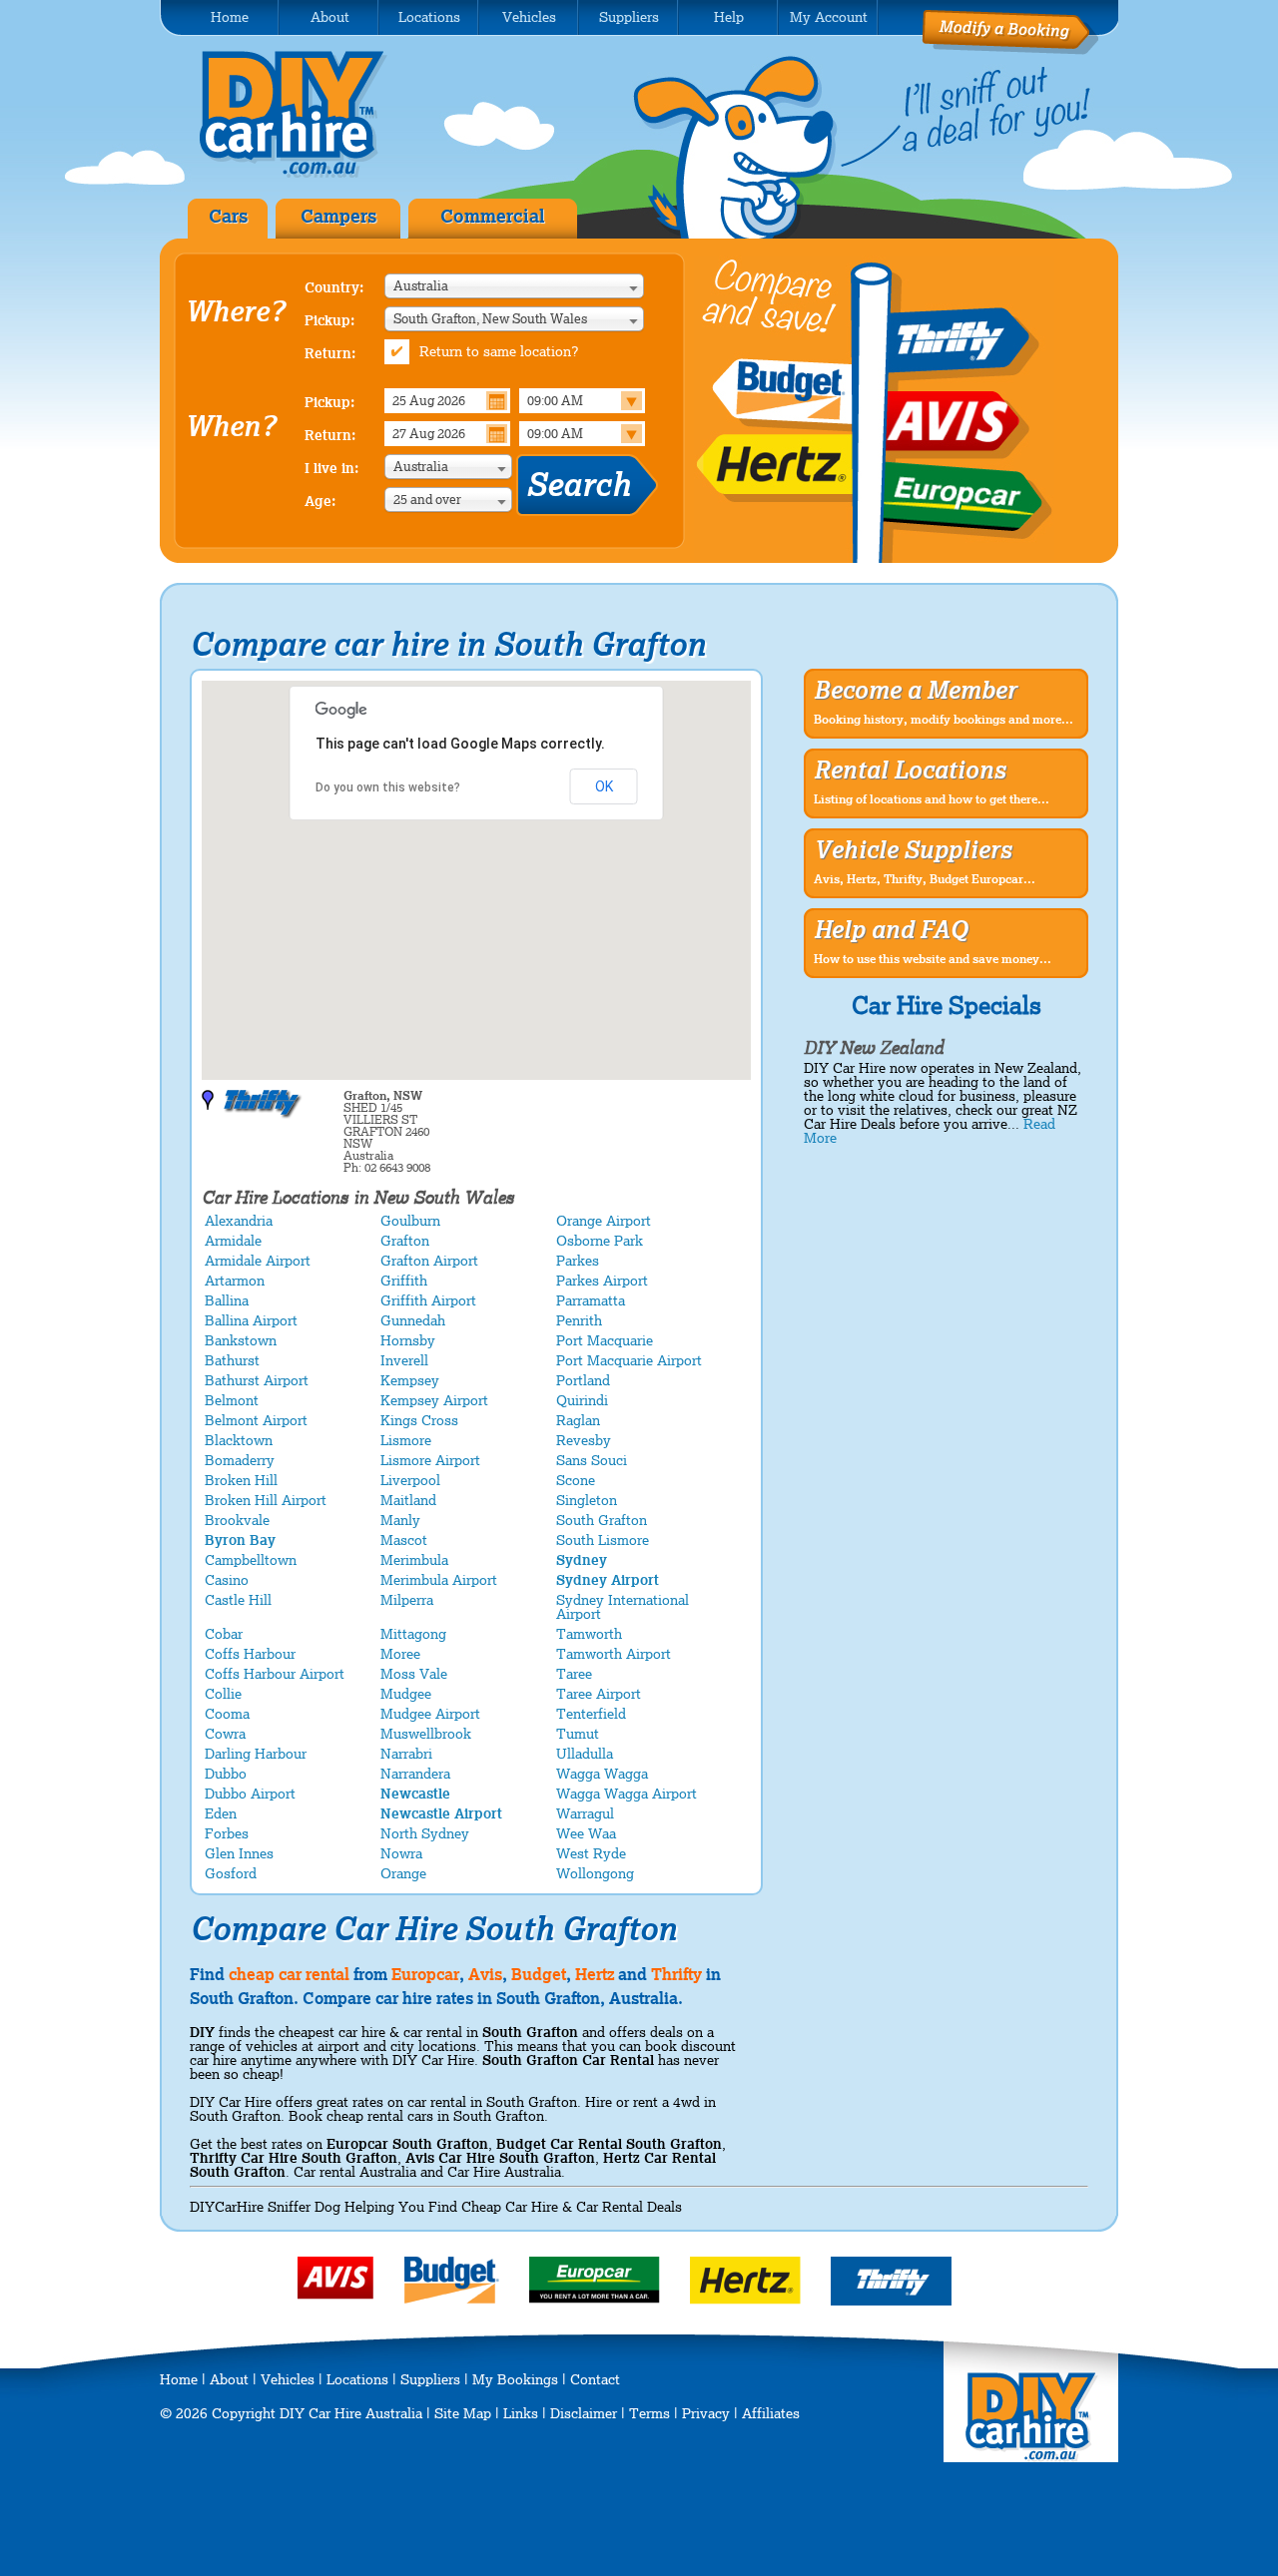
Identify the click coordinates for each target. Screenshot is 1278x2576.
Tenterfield (591, 1714)
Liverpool (410, 1480)
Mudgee (406, 1694)
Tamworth (589, 1634)
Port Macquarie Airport (629, 1360)
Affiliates (771, 2413)
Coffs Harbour (250, 1654)
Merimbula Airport (439, 1580)
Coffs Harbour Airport (275, 1674)
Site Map (463, 2413)
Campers (338, 216)
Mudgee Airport (430, 1714)
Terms (649, 2413)
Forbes (227, 1833)
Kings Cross (419, 1420)
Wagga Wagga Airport (627, 1794)
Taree (574, 1674)
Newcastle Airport (441, 1813)
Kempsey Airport (434, 1400)
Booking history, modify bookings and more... (944, 720)
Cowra (225, 1734)
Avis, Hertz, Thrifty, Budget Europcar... (925, 879)
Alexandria (239, 1221)
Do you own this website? (388, 787)
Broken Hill (241, 1480)
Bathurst (232, 1360)
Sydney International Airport (623, 1607)
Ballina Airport (251, 1320)
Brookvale (237, 1520)
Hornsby (408, 1340)
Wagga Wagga (602, 1774)
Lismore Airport (430, 1460)
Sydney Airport (608, 1580)
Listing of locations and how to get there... (932, 799)
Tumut (578, 1734)
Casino (227, 1580)
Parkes (578, 1261)
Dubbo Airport (250, 1794)
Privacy (706, 2413)
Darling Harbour (256, 1754)
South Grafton (602, 1520)
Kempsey (410, 1380)
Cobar (224, 1634)
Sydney (582, 1560)
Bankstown (241, 1340)
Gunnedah (413, 1320)
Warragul (585, 1813)
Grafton (405, 1241)
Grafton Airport (429, 1261)
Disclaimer (584, 2413)
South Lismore (603, 1540)
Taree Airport (599, 1694)
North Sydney (425, 1833)
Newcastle (415, 1794)
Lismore (406, 1440)
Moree (400, 1654)
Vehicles (288, 2379)
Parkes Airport (602, 1281)
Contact (595, 2379)
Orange (403, 1873)
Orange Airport (604, 1221)
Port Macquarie (605, 1340)
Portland (583, 1380)
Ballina (227, 1300)
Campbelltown (251, 1560)
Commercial (493, 216)
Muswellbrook (426, 1734)
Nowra (401, 1853)
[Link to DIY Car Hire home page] (1032, 2457)
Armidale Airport (258, 1261)
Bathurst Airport (257, 1380)
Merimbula (414, 1560)
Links (521, 2413)
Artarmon (235, 1281)
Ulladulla (585, 1754)
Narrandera (415, 1774)
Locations (357, 2379)
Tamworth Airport (614, 1654)
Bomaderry (240, 1460)
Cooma (227, 1714)
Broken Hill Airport (266, 1500)
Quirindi (582, 1400)
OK (604, 786)
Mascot (404, 1540)
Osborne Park (600, 1241)
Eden (221, 1813)
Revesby (584, 1440)
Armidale (233, 1241)
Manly (400, 1520)
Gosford (231, 1873)
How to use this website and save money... (933, 959)
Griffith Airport (428, 1300)
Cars (228, 216)
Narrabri (406, 1754)
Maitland (408, 1500)
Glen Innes (239, 1853)
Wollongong (595, 1873)
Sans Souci (592, 1460)
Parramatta (591, 1300)
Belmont (232, 1400)
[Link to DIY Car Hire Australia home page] (308, 174)
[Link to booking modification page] (1010, 50)
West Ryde (591, 1853)
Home (179, 2379)
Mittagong (413, 1634)
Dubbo (226, 1774)
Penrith (579, 1320)
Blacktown (239, 1440)
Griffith (404, 1281)
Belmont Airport (256, 1420)
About (229, 2379)
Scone (576, 1480)
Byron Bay (240, 1540)
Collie (223, 1694)
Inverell (404, 1360)
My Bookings (515, 2379)
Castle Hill (238, 1600)
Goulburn (410, 1221)
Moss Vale (414, 1674)
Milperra (407, 1600)
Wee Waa (586, 1833)
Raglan (578, 1420)
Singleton (587, 1500)
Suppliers (430, 2379)
